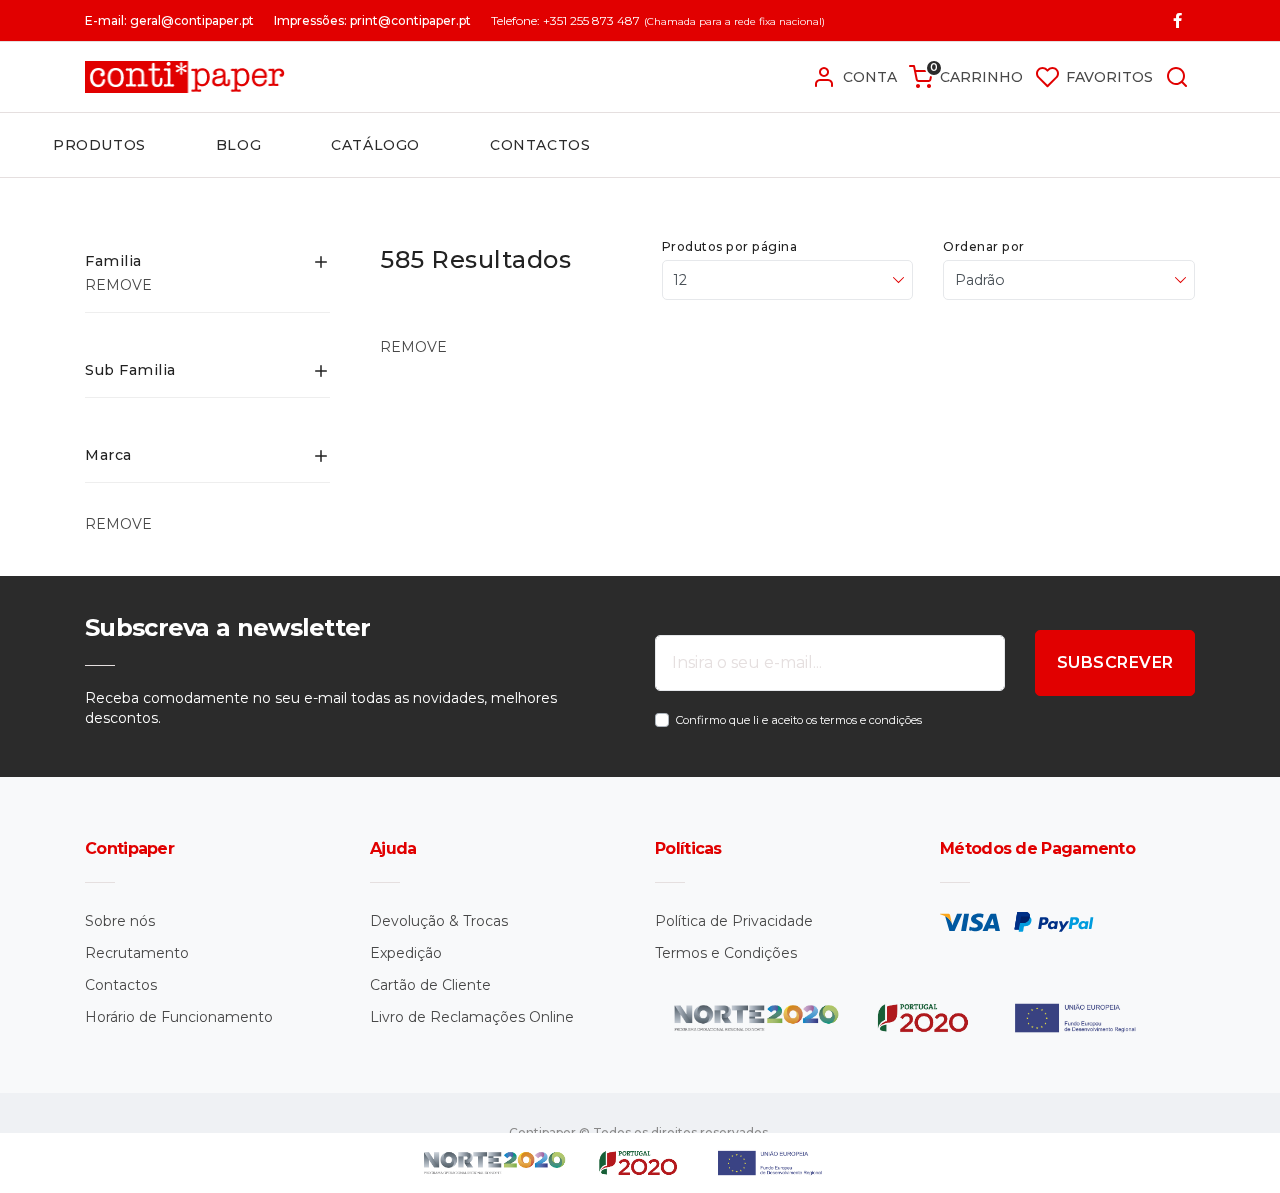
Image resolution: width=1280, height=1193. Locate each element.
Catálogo (375, 145)
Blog (238, 145)
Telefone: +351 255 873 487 (565, 20)
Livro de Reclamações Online (472, 1017)
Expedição (406, 953)
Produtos (99, 145)
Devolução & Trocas (439, 921)
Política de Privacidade (734, 921)
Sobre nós (120, 921)
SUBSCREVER (1115, 662)
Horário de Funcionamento (179, 1017)
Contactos (540, 145)
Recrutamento (137, 953)
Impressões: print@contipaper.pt (372, 20)
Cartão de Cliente (430, 985)
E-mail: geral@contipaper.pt (169, 20)
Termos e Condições (726, 953)
